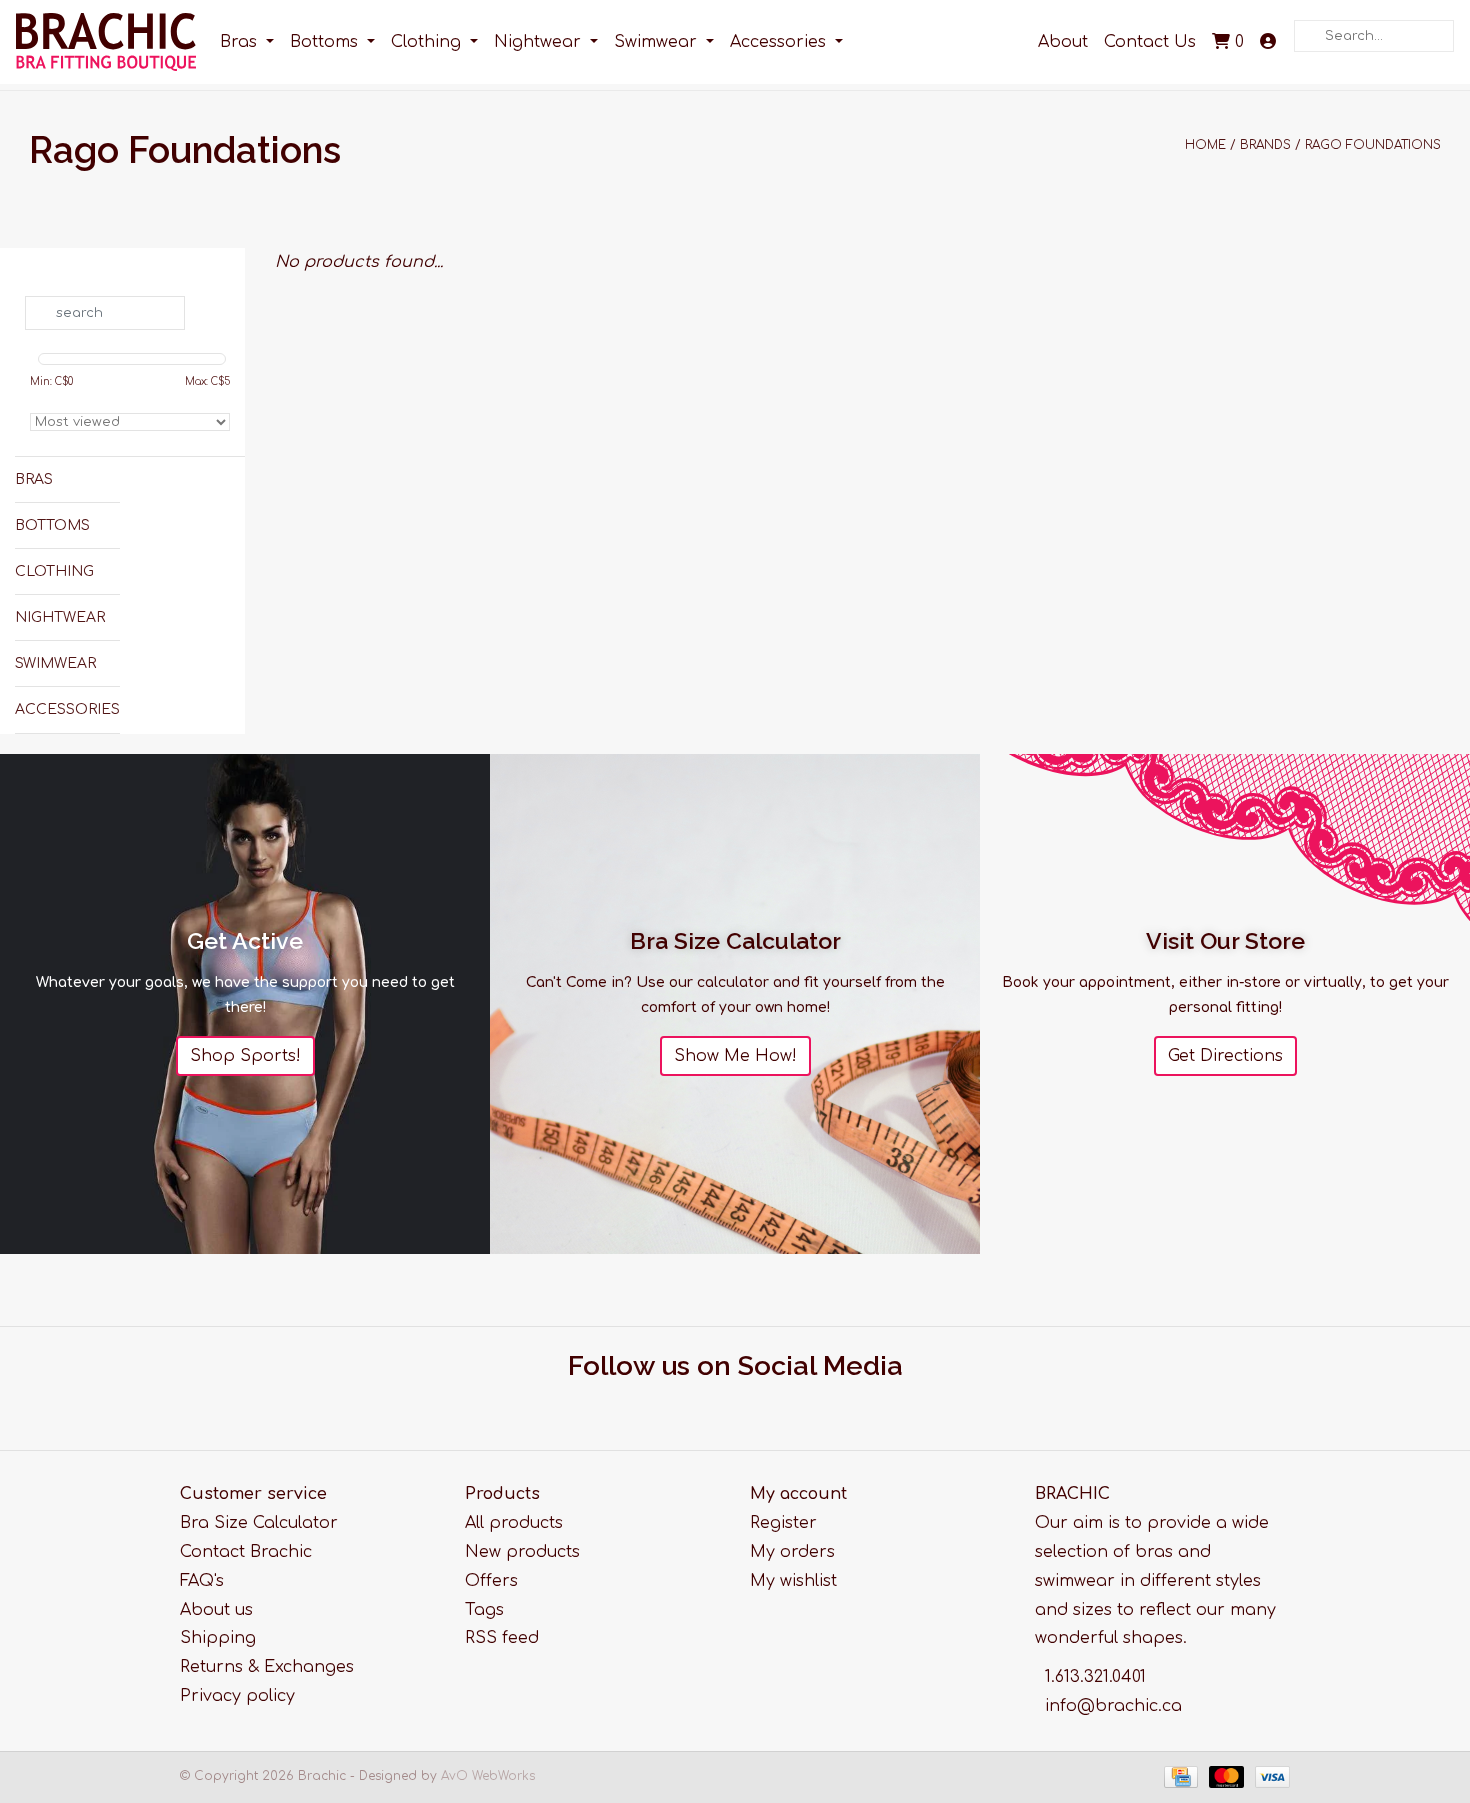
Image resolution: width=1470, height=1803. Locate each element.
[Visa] (1269, 1776)
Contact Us (1150, 42)
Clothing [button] (428, 42)
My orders (792, 1552)
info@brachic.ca (1113, 1706)
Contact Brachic (246, 1552)
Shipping (218, 1638)
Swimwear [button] (658, 42)
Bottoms (52, 525)
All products (514, 1523)
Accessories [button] (780, 42)
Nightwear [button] (540, 42)
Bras (34, 479)
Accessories (67, 709)
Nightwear (60, 617)
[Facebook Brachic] (717, 1404)
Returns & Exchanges (267, 1667)
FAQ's (202, 1581)
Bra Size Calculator (259, 1523)
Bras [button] (241, 42)
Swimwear (55, 663)
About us (216, 1610)
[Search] (1300, 21)
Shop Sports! (245, 1056)
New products (522, 1552)
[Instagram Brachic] (754, 1404)
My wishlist (793, 1581)
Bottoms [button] (326, 42)
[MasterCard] (1225, 1776)
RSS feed (502, 1638)
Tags (484, 1610)
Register (783, 1523)
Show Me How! (735, 1056)
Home (1205, 145)
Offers (491, 1581)
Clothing (54, 571)
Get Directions (1225, 1056)
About (1063, 42)
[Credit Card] (1179, 1776)
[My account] (1268, 42)
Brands (1265, 145)
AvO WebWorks (488, 1776)
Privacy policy (237, 1696)
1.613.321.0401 (1095, 1677)
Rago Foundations (1373, 145)
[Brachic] (106, 42)
